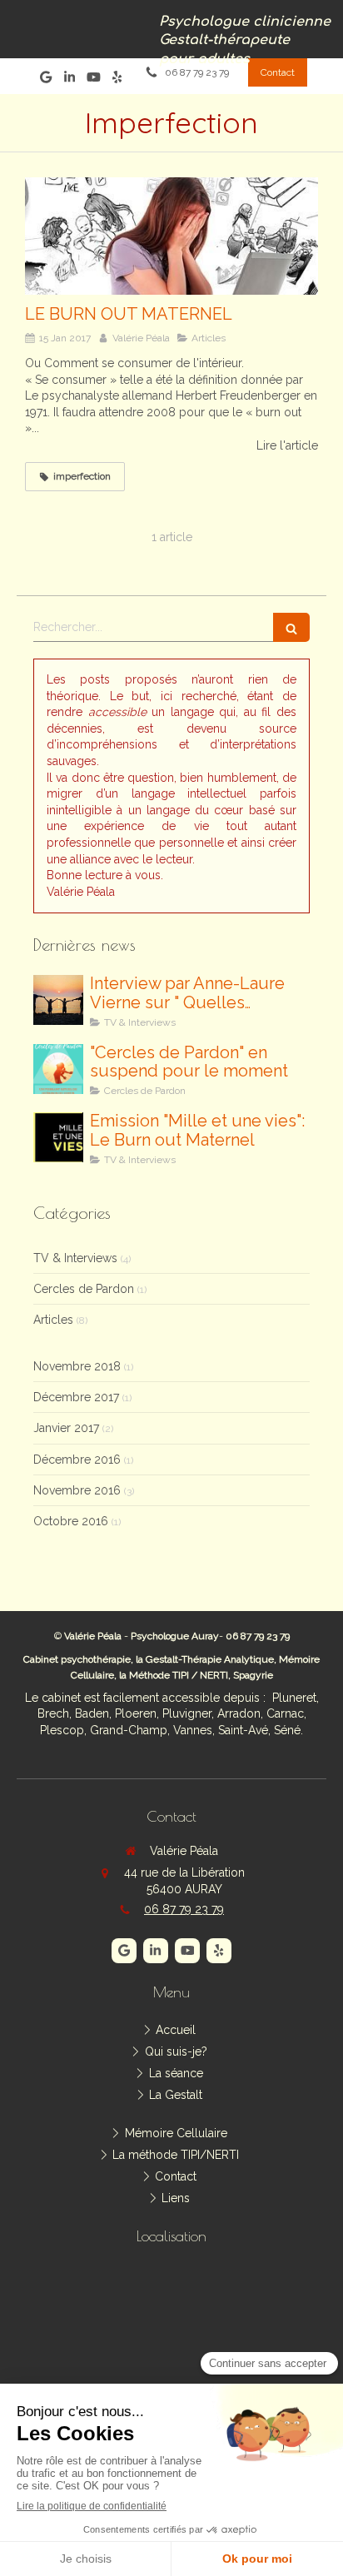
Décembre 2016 (77, 1460)
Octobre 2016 (71, 1521)
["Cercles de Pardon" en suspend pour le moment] (58, 1069)
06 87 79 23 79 (184, 1909)
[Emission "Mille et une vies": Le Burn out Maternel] (58, 1137)
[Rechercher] (291, 627)
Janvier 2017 (66, 1428)
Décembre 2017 (76, 1397)
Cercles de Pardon (84, 1289)
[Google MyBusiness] (46, 80)
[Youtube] (94, 80)
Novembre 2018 (77, 1366)
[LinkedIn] (70, 80)
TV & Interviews (75, 1258)
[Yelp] (117, 80)
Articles (53, 1320)
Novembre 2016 (77, 1490)
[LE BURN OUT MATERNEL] (171, 236)
